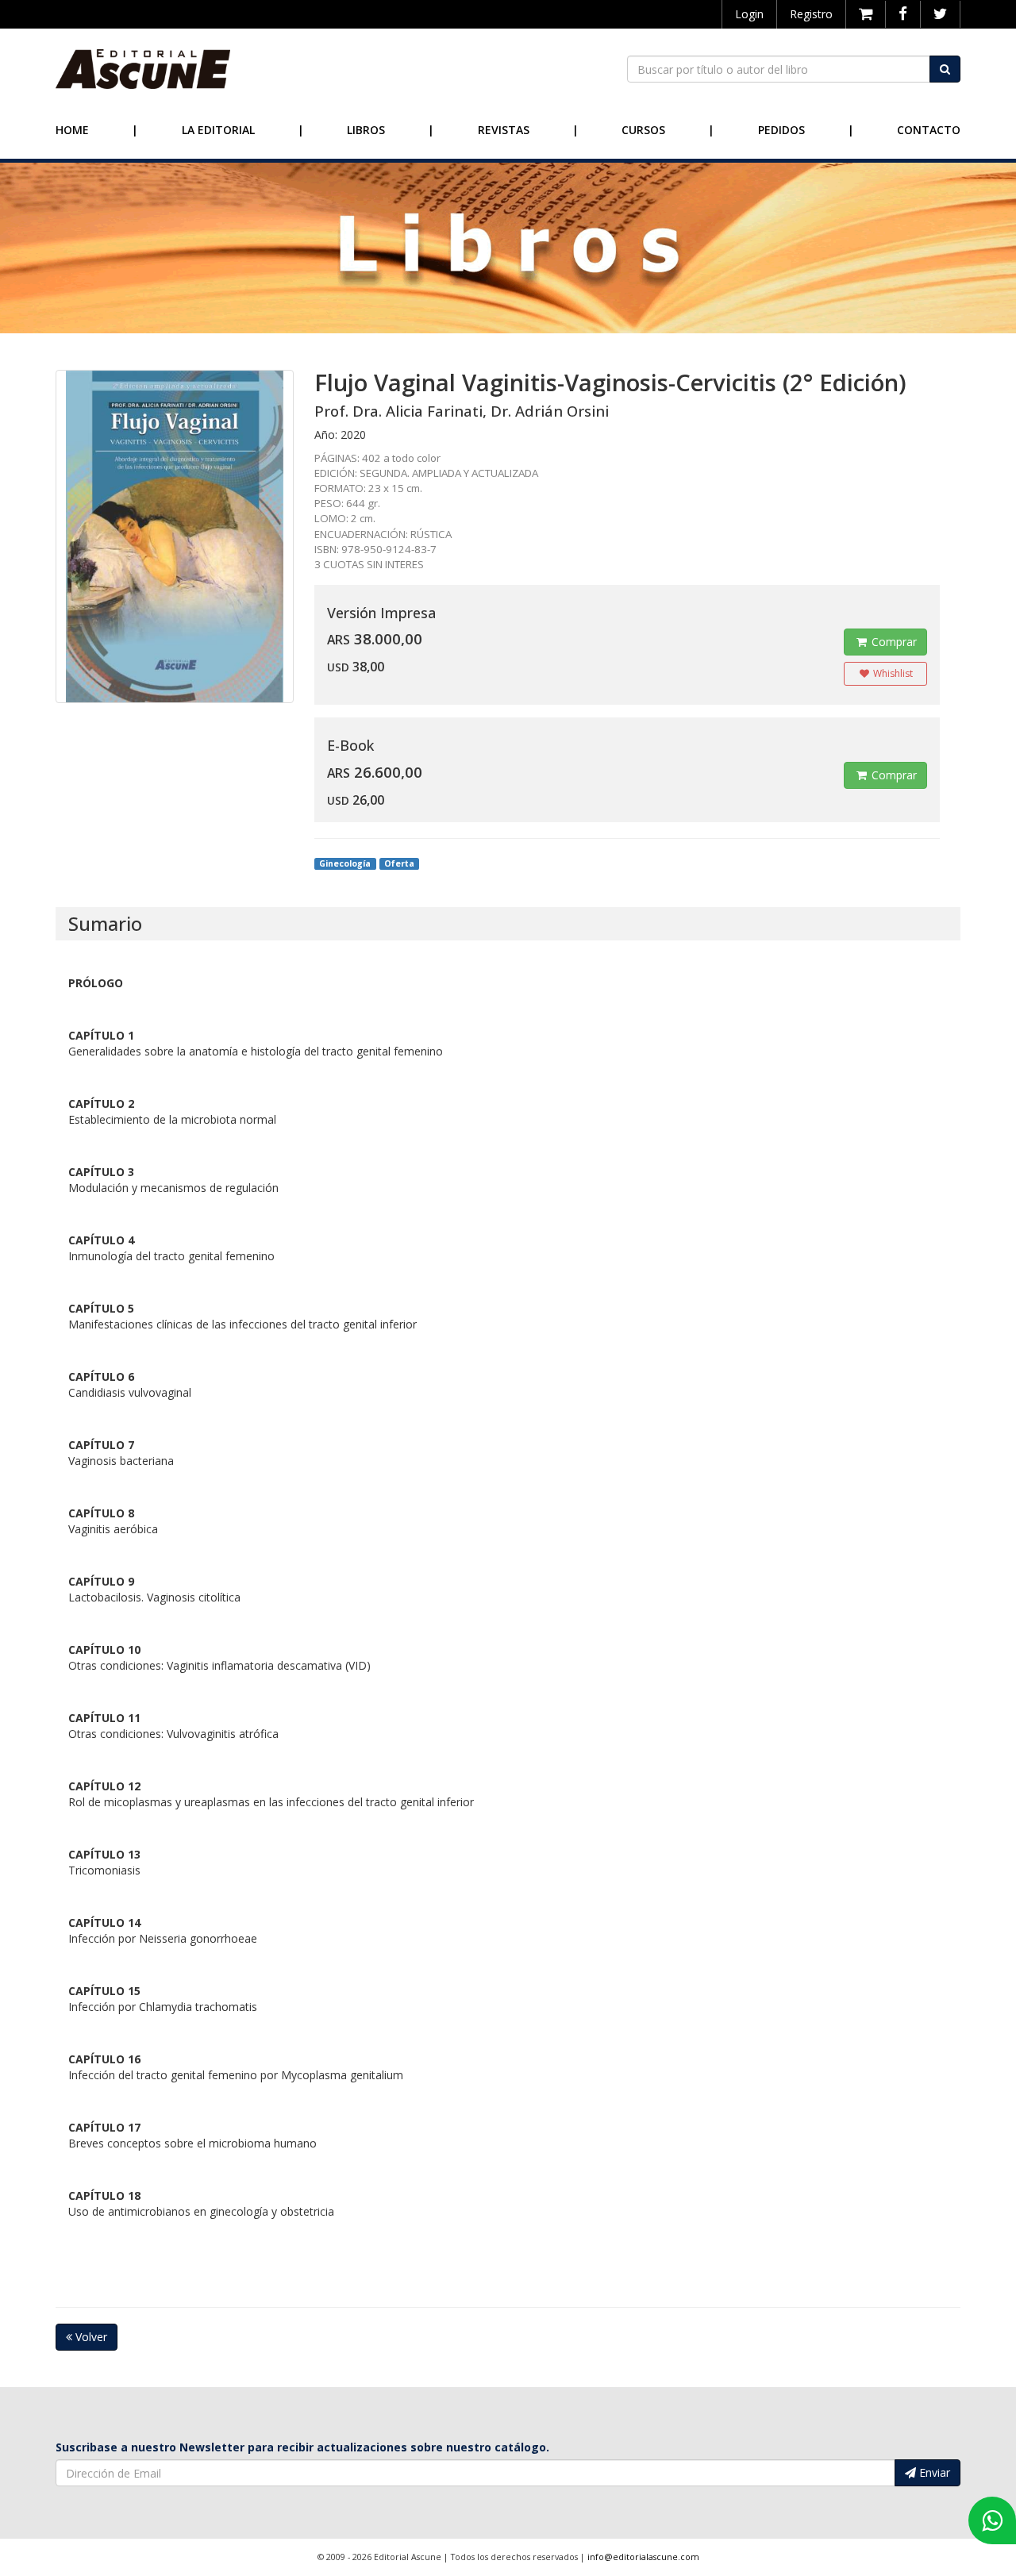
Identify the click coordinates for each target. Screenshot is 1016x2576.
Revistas (504, 130)
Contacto (929, 130)
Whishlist (892, 673)
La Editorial (218, 130)
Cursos (643, 130)
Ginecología (345, 863)
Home (72, 130)
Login (749, 14)
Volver (90, 2337)
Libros (366, 130)
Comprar (893, 642)
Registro (811, 14)
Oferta (399, 863)
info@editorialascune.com (643, 2557)
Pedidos (781, 130)
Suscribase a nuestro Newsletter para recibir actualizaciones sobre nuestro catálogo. (302, 2447)
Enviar (933, 2472)
